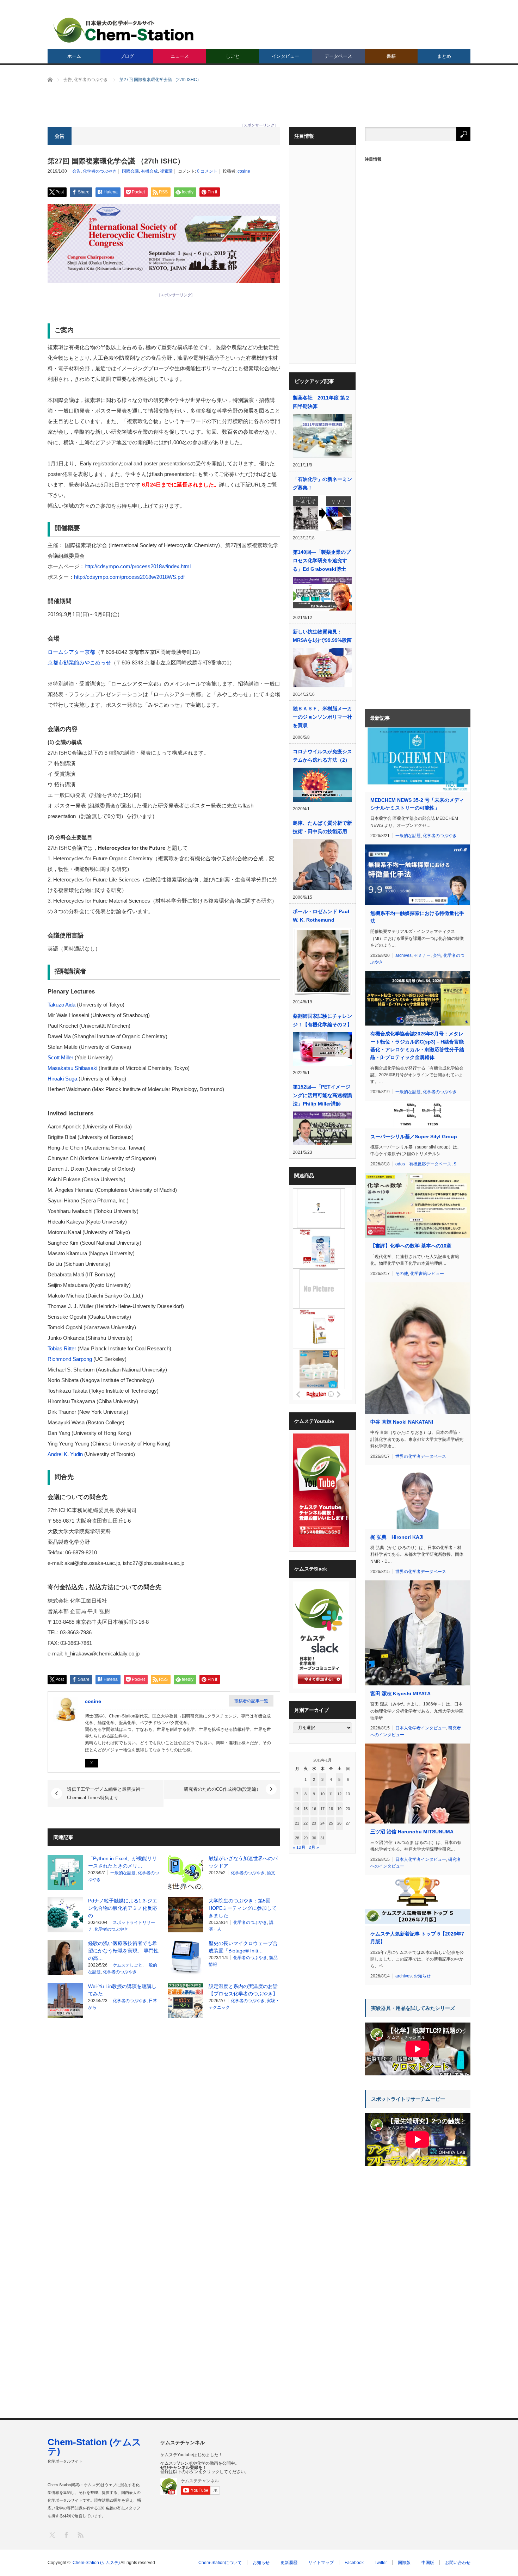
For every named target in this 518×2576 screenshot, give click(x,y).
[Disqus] (164, 2113)
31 (322, 1838)
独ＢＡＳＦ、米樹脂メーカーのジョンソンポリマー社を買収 (322, 717)
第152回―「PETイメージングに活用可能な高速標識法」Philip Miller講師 (322, 1095)
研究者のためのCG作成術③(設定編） (222, 1789)
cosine (244, 171)
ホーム (74, 56)
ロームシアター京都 (71, 652)
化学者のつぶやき (100, 171)
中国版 (428, 2563)
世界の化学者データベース (421, 1456)
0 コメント (207, 171)
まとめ (444, 56)
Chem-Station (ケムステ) (94, 2447)
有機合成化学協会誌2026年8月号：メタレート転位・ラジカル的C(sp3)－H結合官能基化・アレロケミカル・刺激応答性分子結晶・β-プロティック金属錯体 (417, 1045)
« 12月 (299, 1847)
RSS (80, 2535)
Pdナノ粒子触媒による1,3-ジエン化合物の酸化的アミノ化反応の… (123, 1908)
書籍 (391, 56)
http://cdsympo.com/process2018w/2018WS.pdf (129, 577)
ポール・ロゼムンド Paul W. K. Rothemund (321, 916)
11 (331, 1794)
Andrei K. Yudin (65, 1454)
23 (314, 1823)
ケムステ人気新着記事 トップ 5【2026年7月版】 (417, 1938)
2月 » (314, 1847)
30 (314, 1838)
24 (322, 1823)
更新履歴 (289, 2563)
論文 (271, 1873)
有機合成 (149, 171)
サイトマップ (321, 2563)
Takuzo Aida (61, 1005)
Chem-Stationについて (220, 2563)
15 (306, 1809)
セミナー (422, 955)
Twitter (381, 2563)
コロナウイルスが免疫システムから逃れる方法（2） (322, 756)
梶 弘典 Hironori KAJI (397, 1537)
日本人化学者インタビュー (421, 1728)
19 (339, 1809)
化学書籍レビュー (427, 1274)
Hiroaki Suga (62, 1079)
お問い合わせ (458, 2563)
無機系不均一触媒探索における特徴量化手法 (417, 917)
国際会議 (130, 171)
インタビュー (285, 56)
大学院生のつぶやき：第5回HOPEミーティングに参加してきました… (243, 1908)
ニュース (180, 56)
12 (339, 1794)
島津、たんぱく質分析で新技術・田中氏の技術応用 (322, 827)
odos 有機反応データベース (423, 1164)
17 (322, 1809)
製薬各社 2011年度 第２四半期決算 (321, 402)
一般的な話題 (123, 1873)
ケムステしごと (128, 1965)
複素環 (166, 171)
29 (306, 1838)
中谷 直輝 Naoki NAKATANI (402, 1422)
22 (306, 1823)
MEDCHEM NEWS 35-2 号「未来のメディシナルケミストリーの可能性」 (417, 804)
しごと (233, 56)
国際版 (404, 2563)
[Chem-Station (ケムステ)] (124, 30)
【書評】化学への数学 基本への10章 (411, 1246)
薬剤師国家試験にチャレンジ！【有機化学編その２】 (322, 1020)
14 (297, 1809)
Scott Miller (60, 1057)
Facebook (354, 2563)
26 (339, 1823)
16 (314, 1809)
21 (297, 1823)
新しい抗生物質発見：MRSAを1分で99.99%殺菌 (322, 636)
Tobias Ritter (62, 1348)
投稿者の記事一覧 (251, 1701)
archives (403, 955)
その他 (402, 1274)
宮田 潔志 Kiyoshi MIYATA (400, 1693)
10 (322, 1794)
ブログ (127, 56)
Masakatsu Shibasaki (72, 1068)
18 (331, 1809)
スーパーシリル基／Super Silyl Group (414, 1137)
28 (297, 1838)
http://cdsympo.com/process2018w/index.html (138, 566)
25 (331, 1823)
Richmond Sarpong (70, 1359)
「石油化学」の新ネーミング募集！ (322, 483)
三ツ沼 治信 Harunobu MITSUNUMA (412, 1832)
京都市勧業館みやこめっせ (79, 662)
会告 (76, 171)
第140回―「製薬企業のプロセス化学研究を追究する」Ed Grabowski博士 (322, 561)
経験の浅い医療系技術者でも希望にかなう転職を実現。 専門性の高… (123, 1951)
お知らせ (422, 1976)
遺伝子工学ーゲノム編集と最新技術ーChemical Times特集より (106, 1793)
